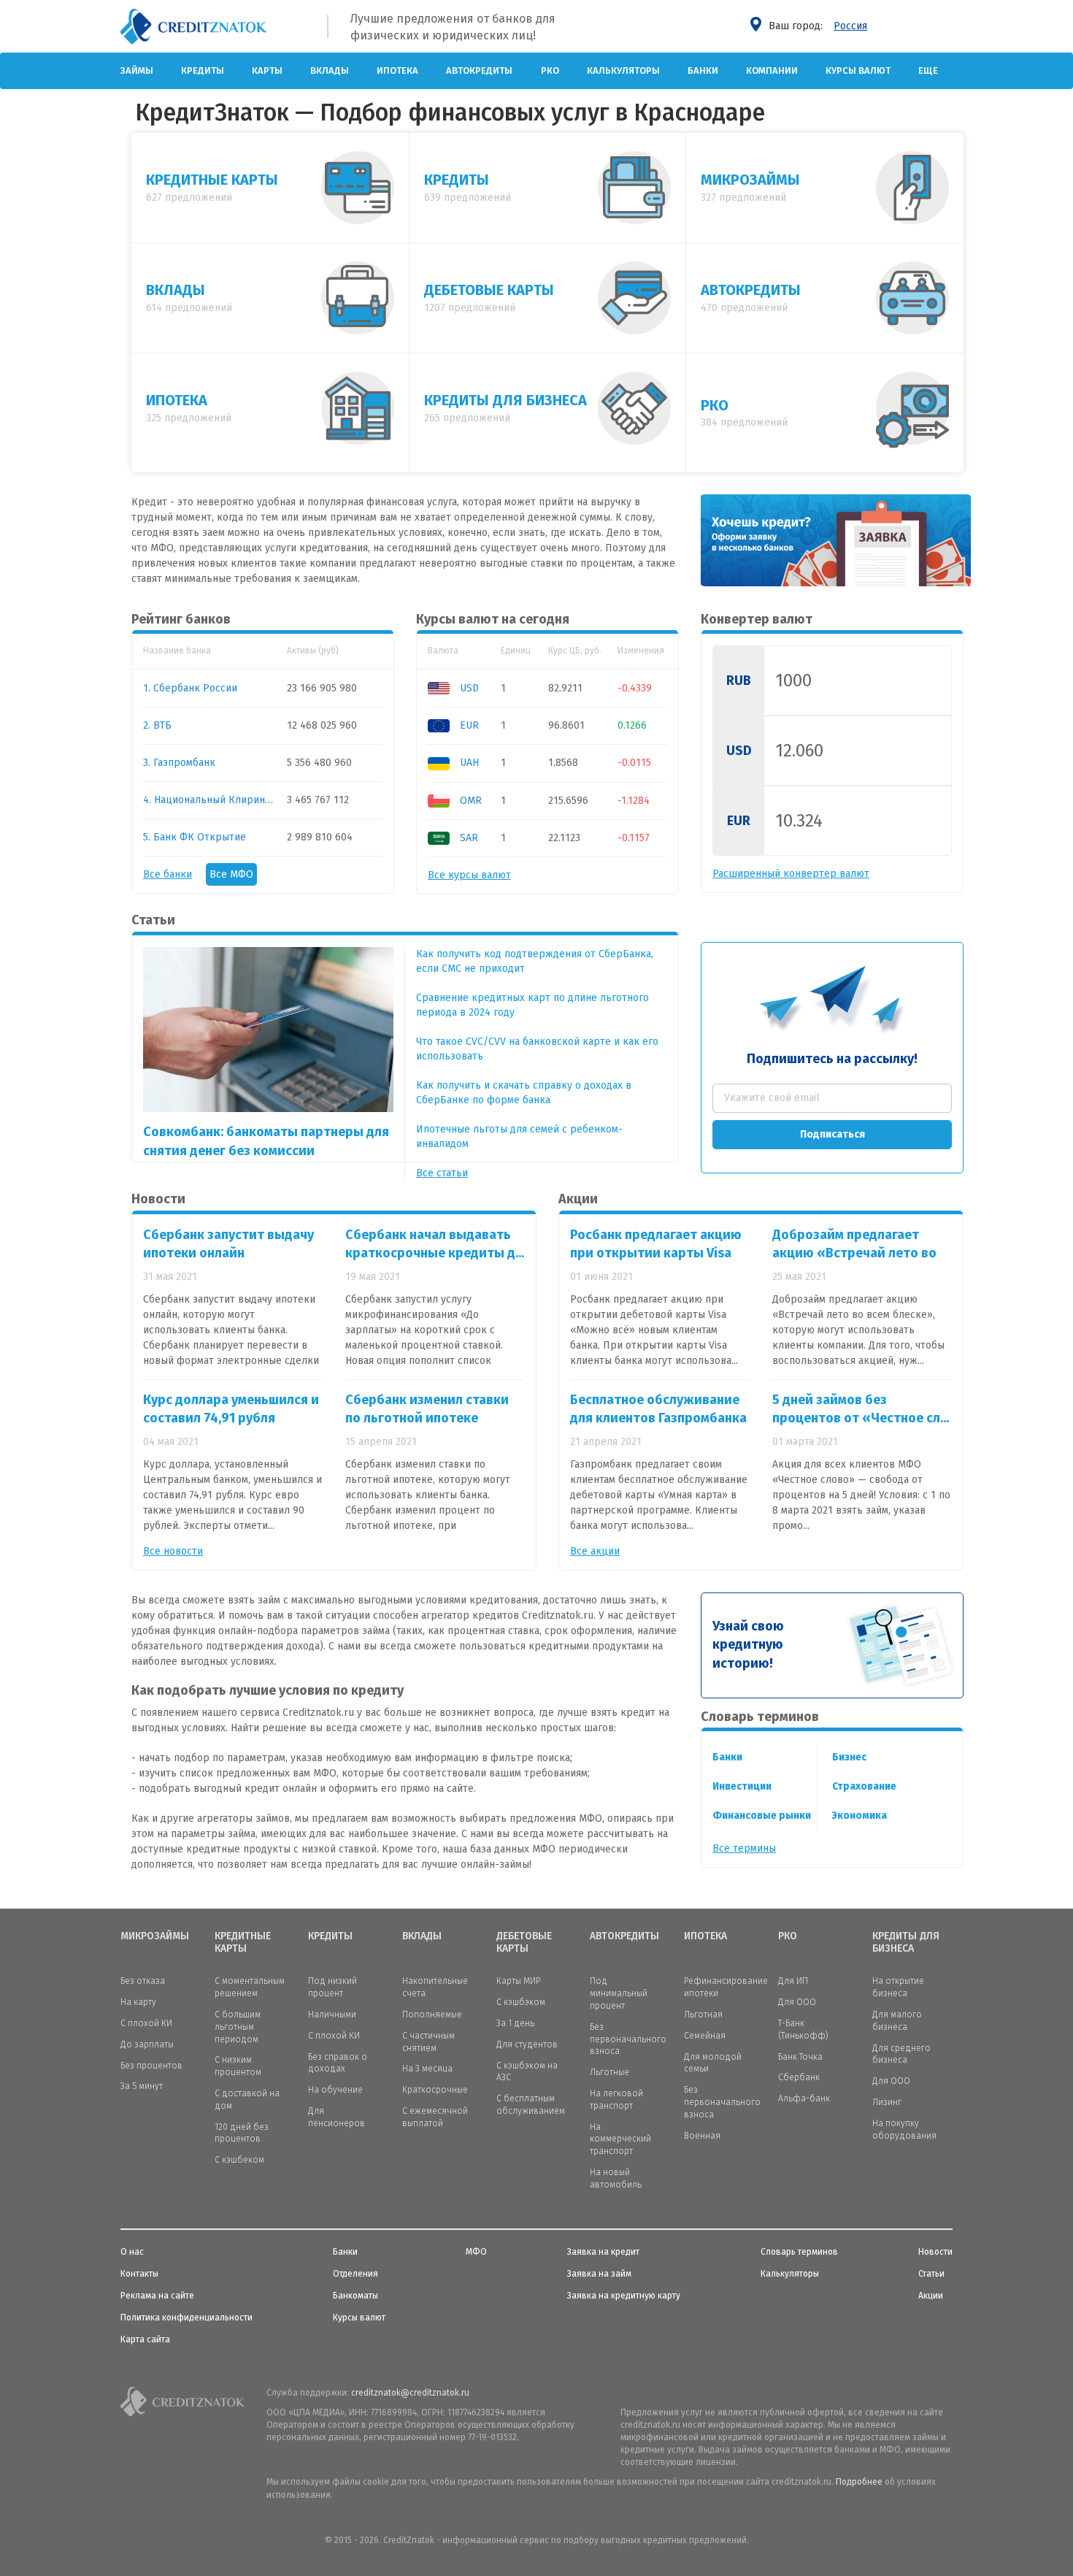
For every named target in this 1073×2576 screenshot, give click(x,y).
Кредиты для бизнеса (906, 1943)
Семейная (705, 2036)
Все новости (173, 1551)
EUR (468, 725)
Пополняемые (432, 2015)
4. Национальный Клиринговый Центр (209, 800)
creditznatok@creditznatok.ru (410, 2393)
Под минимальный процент (619, 1993)
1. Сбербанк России (190, 688)
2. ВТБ (157, 725)
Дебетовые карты (524, 1943)
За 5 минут (142, 2086)
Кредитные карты (243, 1943)
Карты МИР (518, 1981)
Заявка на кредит (603, 2252)
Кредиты (203, 70)
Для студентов (527, 2044)
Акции (931, 2296)
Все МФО (231, 874)
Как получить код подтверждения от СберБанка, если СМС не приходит (535, 961)
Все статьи (442, 1173)
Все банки (168, 874)
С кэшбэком (521, 2002)
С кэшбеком (239, 2160)
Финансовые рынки (762, 1816)
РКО (550, 70)
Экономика (859, 1816)
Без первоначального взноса (628, 2039)
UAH (468, 763)
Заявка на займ (599, 2274)
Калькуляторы (623, 70)
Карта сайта (145, 2339)
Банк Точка (800, 2057)
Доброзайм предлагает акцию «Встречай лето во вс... (854, 1253)
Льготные (609, 2072)
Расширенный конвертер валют (791, 874)
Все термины (744, 1848)
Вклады (330, 70)
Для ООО (797, 2002)
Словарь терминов (799, 2252)
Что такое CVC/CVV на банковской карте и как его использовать (537, 1049)
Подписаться (832, 1134)
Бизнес (849, 1757)
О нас (132, 2252)
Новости (935, 2252)
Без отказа (143, 1981)
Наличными (332, 2015)
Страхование (864, 1786)
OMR (469, 801)
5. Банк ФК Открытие (195, 837)
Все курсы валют (469, 875)
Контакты (139, 2274)
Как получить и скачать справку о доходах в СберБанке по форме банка (524, 1093)
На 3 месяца (427, 2069)
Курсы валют (858, 70)
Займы (137, 70)
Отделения (355, 2274)
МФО (476, 2252)
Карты (267, 70)
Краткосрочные (435, 2090)
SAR (468, 838)
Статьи (931, 2274)
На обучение (335, 2090)
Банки (703, 70)
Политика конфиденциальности (186, 2318)
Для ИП (793, 1981)
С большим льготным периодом (238, 2027)
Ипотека (397, 70)
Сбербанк (799, 2077)
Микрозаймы (155, 1936)
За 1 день (515, 2023)
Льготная (703, 2015)
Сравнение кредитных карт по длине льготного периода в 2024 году (532, 1005)
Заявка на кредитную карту (624, 2296)
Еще (928, 70)
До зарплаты (147, 2044)
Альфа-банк (804, 2098)
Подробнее (859, 2482)
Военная (702, 2136)
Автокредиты (479, 70)
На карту (138, 2002)
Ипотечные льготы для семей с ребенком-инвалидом (519, 1136)
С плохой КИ (146, 2023)
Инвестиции (742, 1786)
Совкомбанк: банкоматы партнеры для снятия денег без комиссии (266, 1141)
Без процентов (151, 2066)
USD (468, 688)
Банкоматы (355, 2296)
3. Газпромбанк (179, 763)
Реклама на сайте (157, 2296)
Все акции (595, 1551)
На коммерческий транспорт (620, 2139)
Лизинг (887, 2102)
